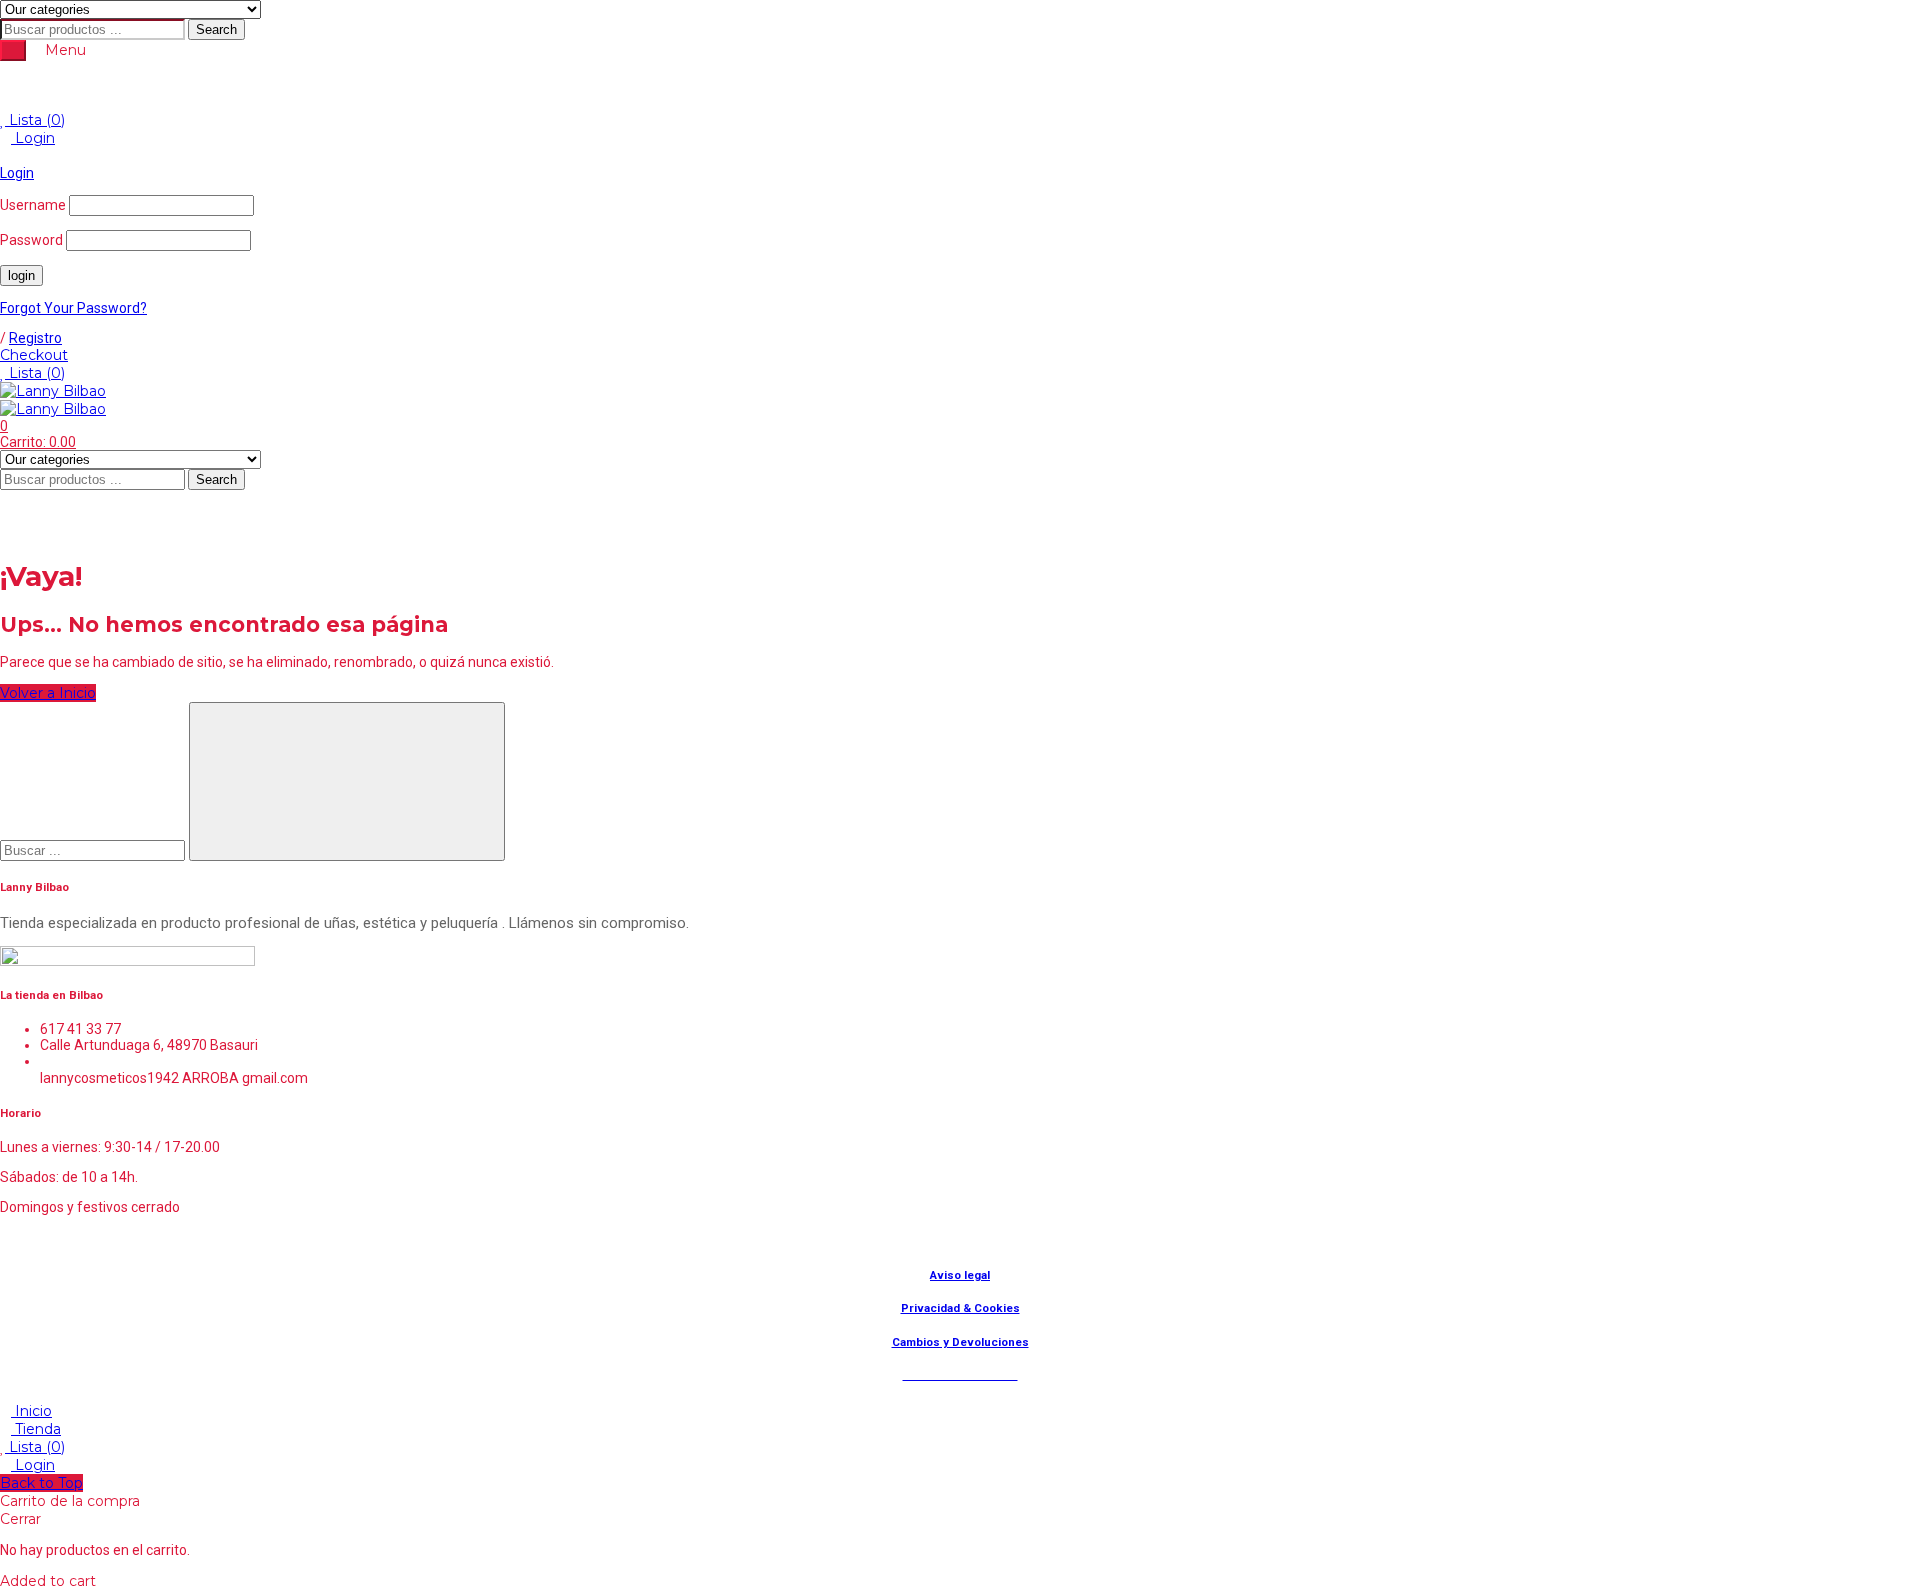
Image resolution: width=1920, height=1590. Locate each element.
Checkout (34, 355)
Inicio (31, 1411)
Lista (35, 120)
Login (33, 138)
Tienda (36, 1429)
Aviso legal (960, 1275)
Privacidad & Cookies (960, 1308)
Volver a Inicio (48, 693)
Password (31, 240)
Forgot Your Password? (73, 308)
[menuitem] (767, 86)
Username (33, 205)
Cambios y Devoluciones (960, 1342)
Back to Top (41, 1483)
